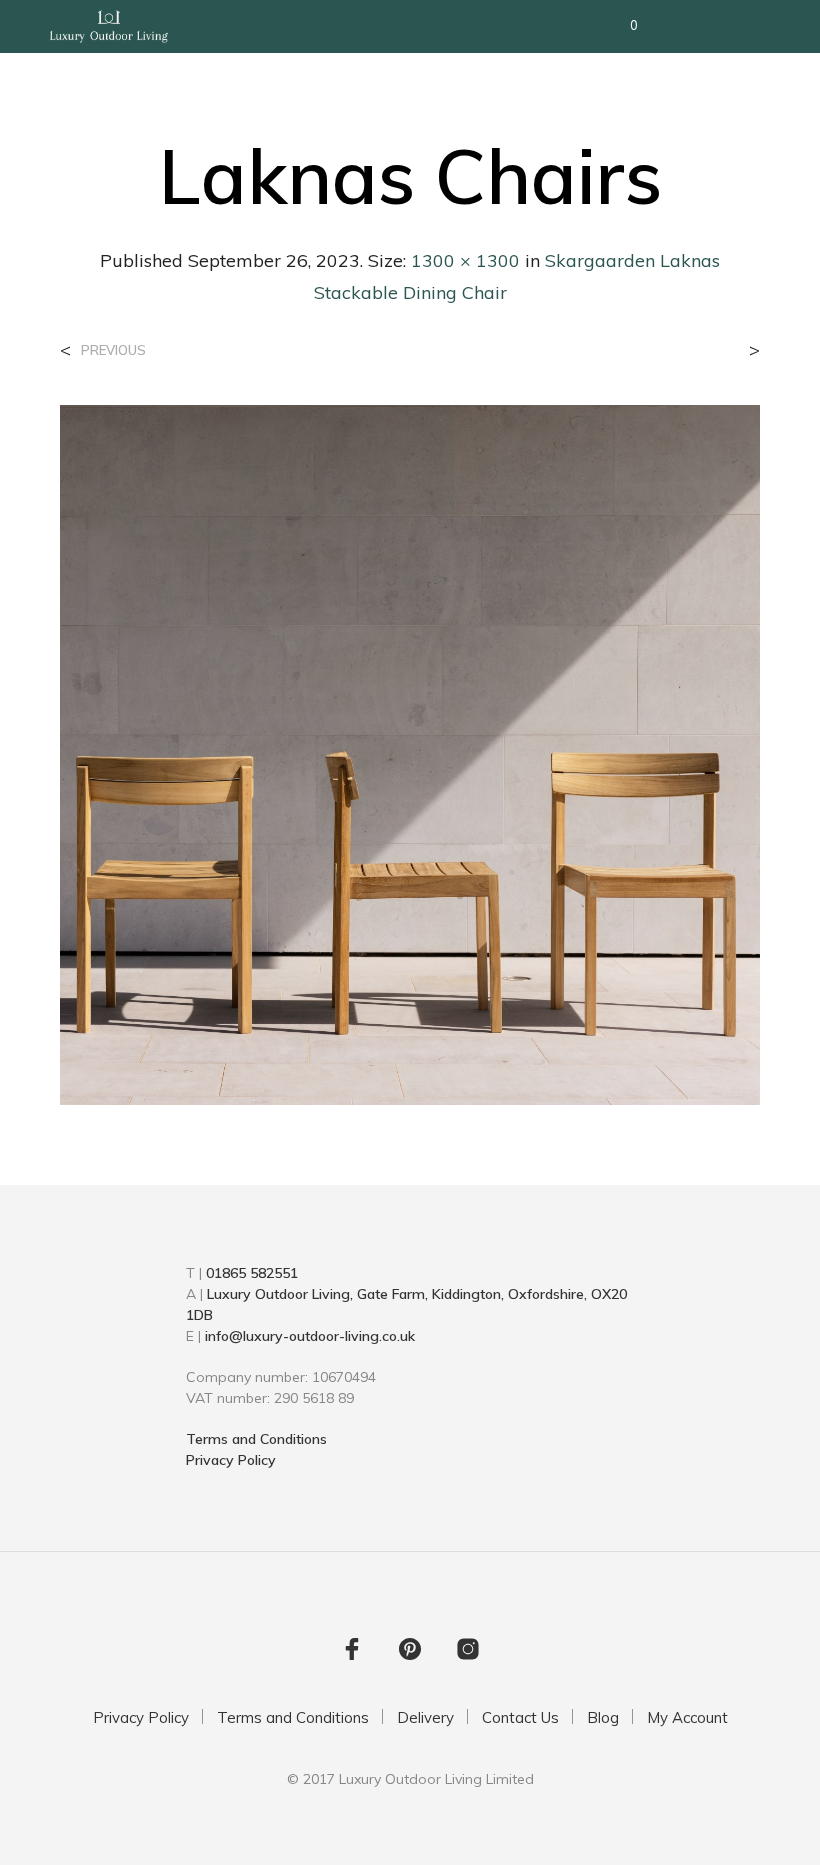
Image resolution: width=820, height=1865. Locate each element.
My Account (687, 1717)
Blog (603, 1717)
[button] (620, 26)
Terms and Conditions (256, 1439)
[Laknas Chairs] (410, 753)
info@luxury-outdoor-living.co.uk (310, 1336)
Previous (113, 350)
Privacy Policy (231, 1460)
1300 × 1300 (465, 260)
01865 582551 (252, 1273)
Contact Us (520, 1717)
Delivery (425, 1717)
